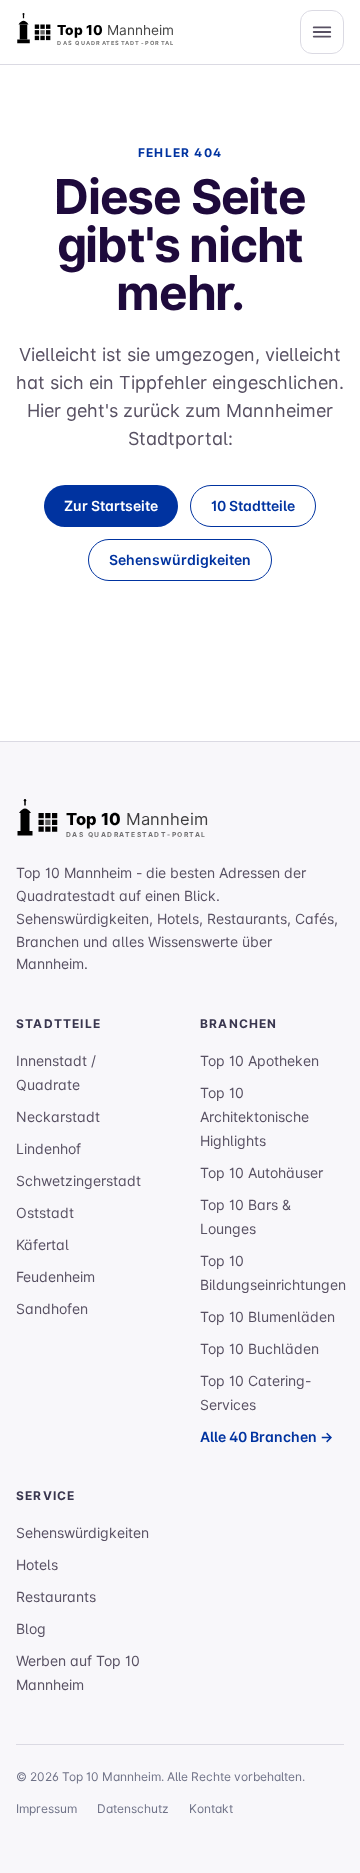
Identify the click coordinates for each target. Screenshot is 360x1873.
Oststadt (45, 1212)
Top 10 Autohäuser (261, 1172)
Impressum (46, 1808)
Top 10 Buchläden (259, 1348)
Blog (31, 1628)
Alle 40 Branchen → (266, 1436)
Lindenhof (48, 1148)
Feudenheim (55, 1276)
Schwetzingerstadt (78, 1180)
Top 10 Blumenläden (267, 1316)
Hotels (37, 1564)
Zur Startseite (111, 505)
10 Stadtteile (253, 505)
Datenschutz (133, 1808)
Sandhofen (52, 1308)
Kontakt (211, 1808)
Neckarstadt (58, 1116)
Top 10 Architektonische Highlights (254, 1116)
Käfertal (42, 1244)
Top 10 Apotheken (259, 1060)
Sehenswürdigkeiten (180, 559)
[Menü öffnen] (322, 32)
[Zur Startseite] (136, 822)
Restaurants (56, 1596)
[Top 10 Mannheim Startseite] (116, 32)
